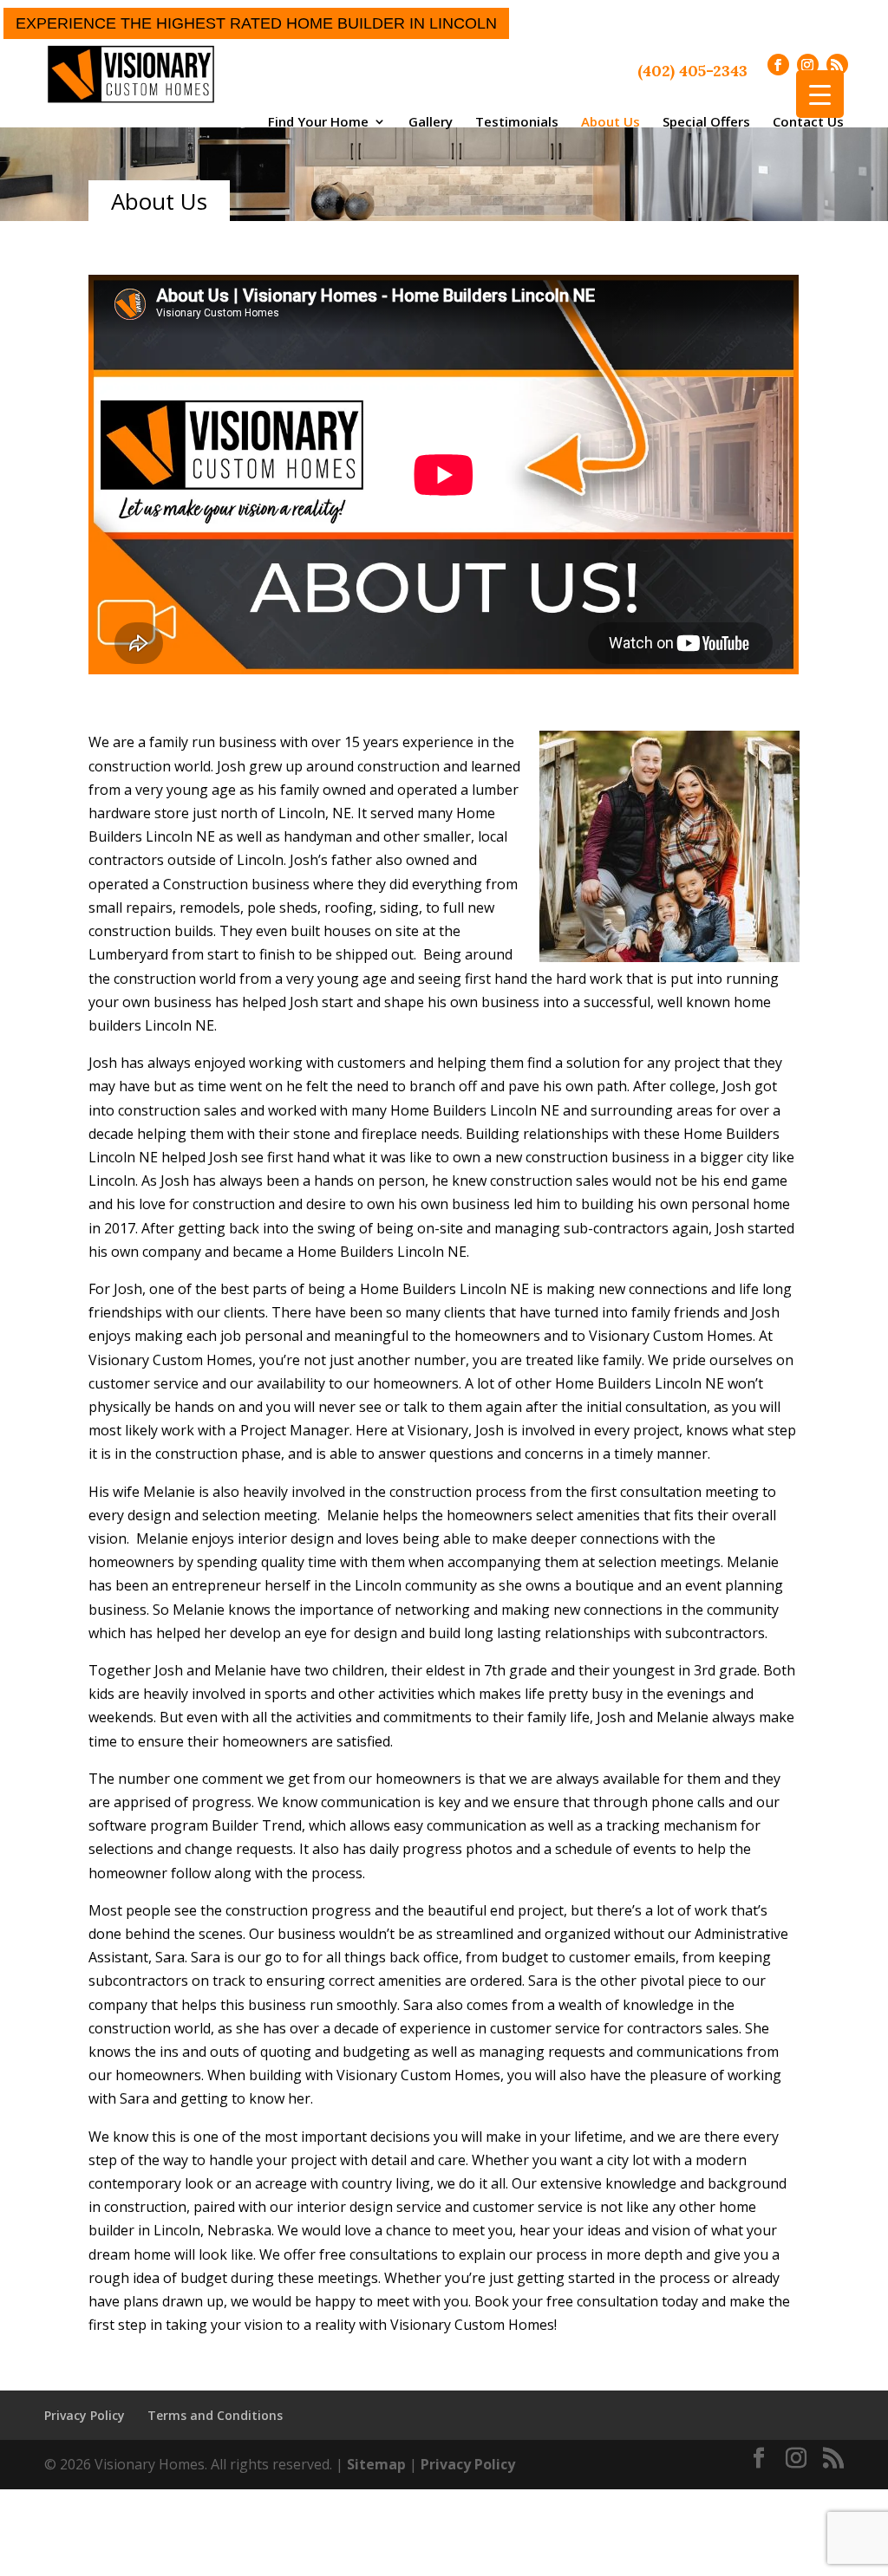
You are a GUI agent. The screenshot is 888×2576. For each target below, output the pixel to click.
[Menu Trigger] (820, 94)
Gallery (431, 121)
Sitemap (376, 2464)
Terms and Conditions (215, 2415)
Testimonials (517, 121)
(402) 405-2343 (692, 71)
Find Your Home (318, 121)
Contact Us (808, 121)
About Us (610, 121)
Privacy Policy (85, 2415)
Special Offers (706, 121)
